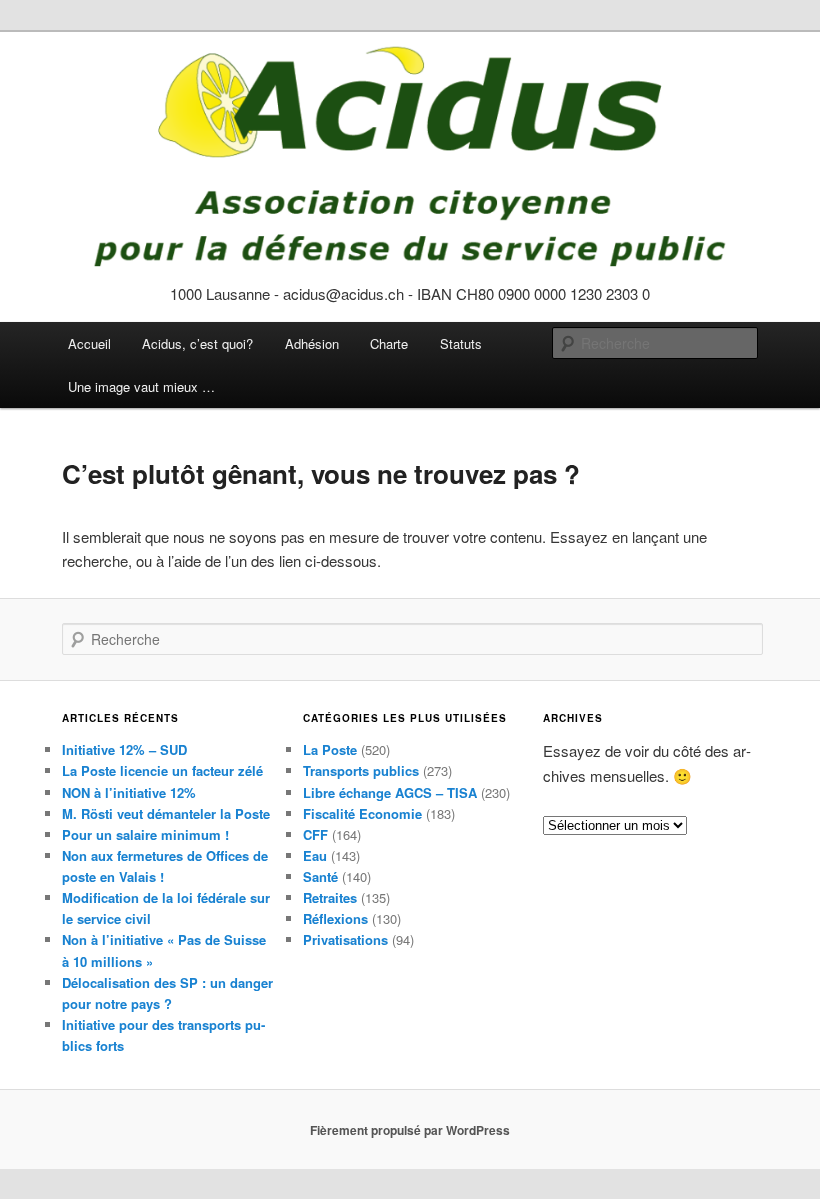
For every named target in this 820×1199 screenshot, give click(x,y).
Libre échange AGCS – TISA (390, 792)
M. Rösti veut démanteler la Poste (166, 813)
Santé (320, 876)
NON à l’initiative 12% (129, 792)
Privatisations (345, 939)
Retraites (330, 897)
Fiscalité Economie (362, 813)
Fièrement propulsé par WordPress (410, 1130)
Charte (389, 343)
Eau (315, 855)
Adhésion (312, 343)
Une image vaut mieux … (141, 386)
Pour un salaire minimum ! (145, 834)
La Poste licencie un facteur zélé (162, 770)
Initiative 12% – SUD (124, 749)
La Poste (330, 749)
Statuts (461, 343)
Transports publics (361, 770)
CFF (315, 834)
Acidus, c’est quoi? (197, 343)
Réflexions (335, 918)
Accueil (89, 343)
